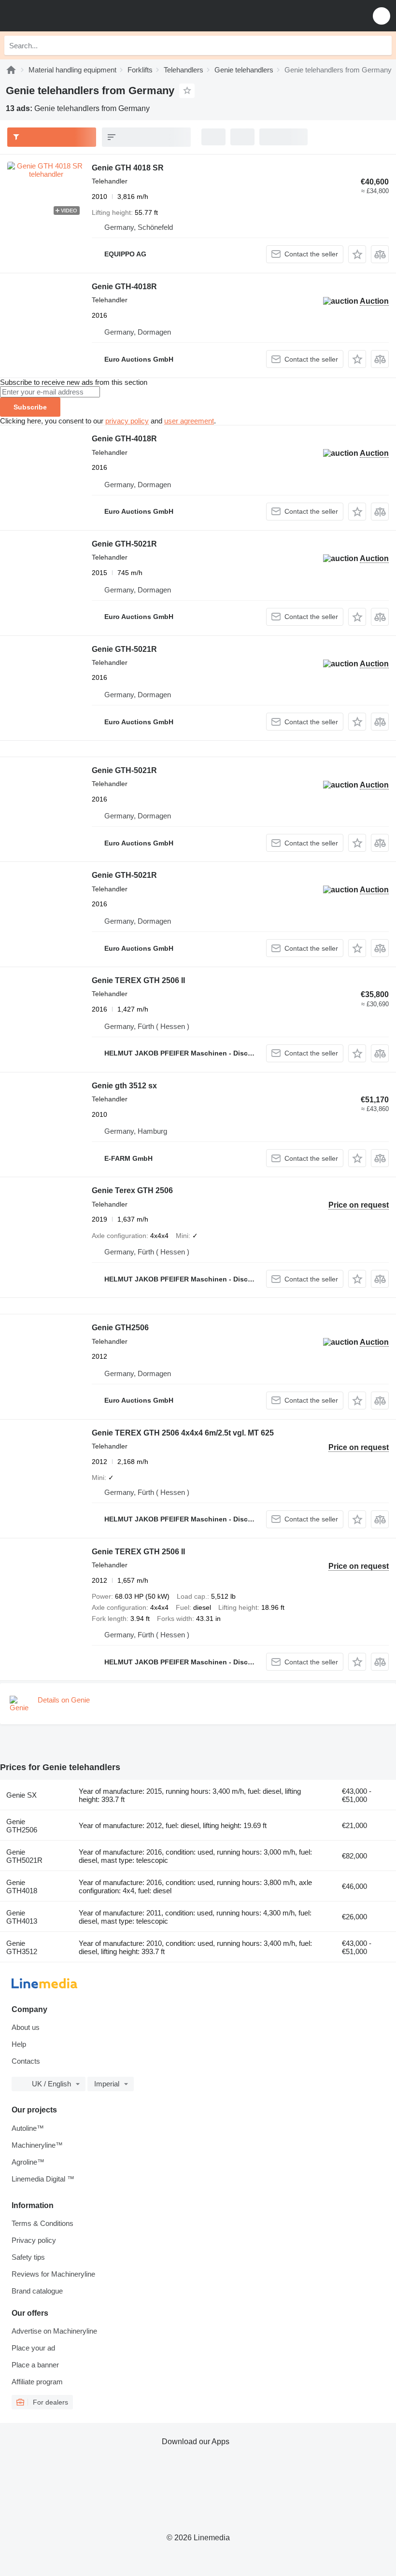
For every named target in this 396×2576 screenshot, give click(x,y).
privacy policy (127, 421)
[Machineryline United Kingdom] (67, 16)
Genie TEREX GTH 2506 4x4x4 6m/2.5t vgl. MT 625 (183, 1433)
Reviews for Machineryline (53, 2274)
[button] (382, 16)
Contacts (26, 2061)
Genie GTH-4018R (124, 287)
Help (19, 2044)
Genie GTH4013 (22, 1917)
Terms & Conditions (42, 2223)
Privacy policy (34, 2240)
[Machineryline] (11, 70)
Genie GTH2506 (120, 1328)
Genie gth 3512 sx (124, 1086)
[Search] (382, 45)
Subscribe (30, 407)
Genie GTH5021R (24, 1856)
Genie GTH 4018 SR (128, 168)
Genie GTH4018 (22, 1886)
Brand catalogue (37, 2291)
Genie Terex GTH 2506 (132, 1190)
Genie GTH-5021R (124, 544)
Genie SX (21, 1795)
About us (26, 2027)
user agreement (189, 421)
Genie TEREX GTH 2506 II (138, 980)
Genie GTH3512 (22, 1947)
